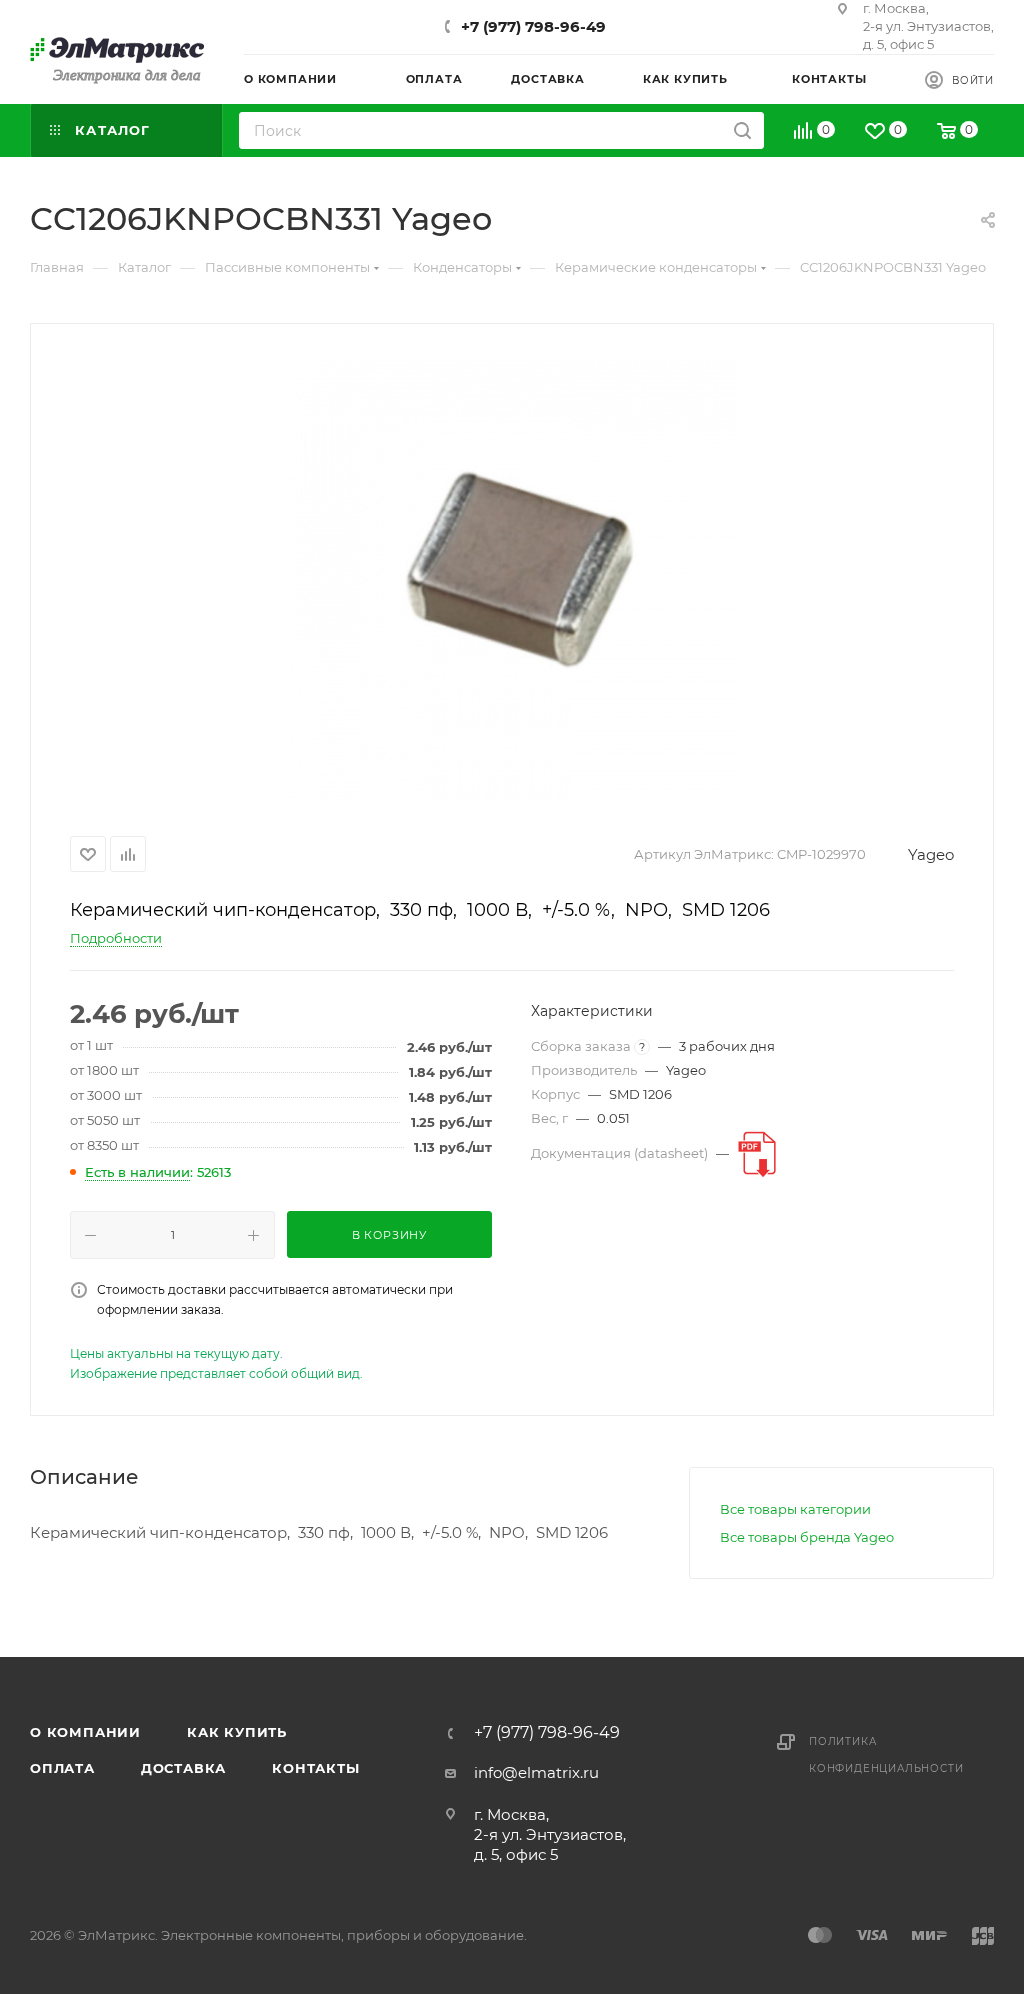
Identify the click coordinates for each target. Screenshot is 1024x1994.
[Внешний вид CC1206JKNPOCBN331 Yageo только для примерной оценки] (512, 576)
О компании (85, 1732)
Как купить (237, 1732)
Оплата (62, 1768)
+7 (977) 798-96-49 (533, 26)
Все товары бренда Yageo (807, 1537)
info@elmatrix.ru (536, 1772)
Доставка (183, 1768)
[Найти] (742, 130)
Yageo (931, 854)
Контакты (315, 1768)
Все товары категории (795, 1509)
